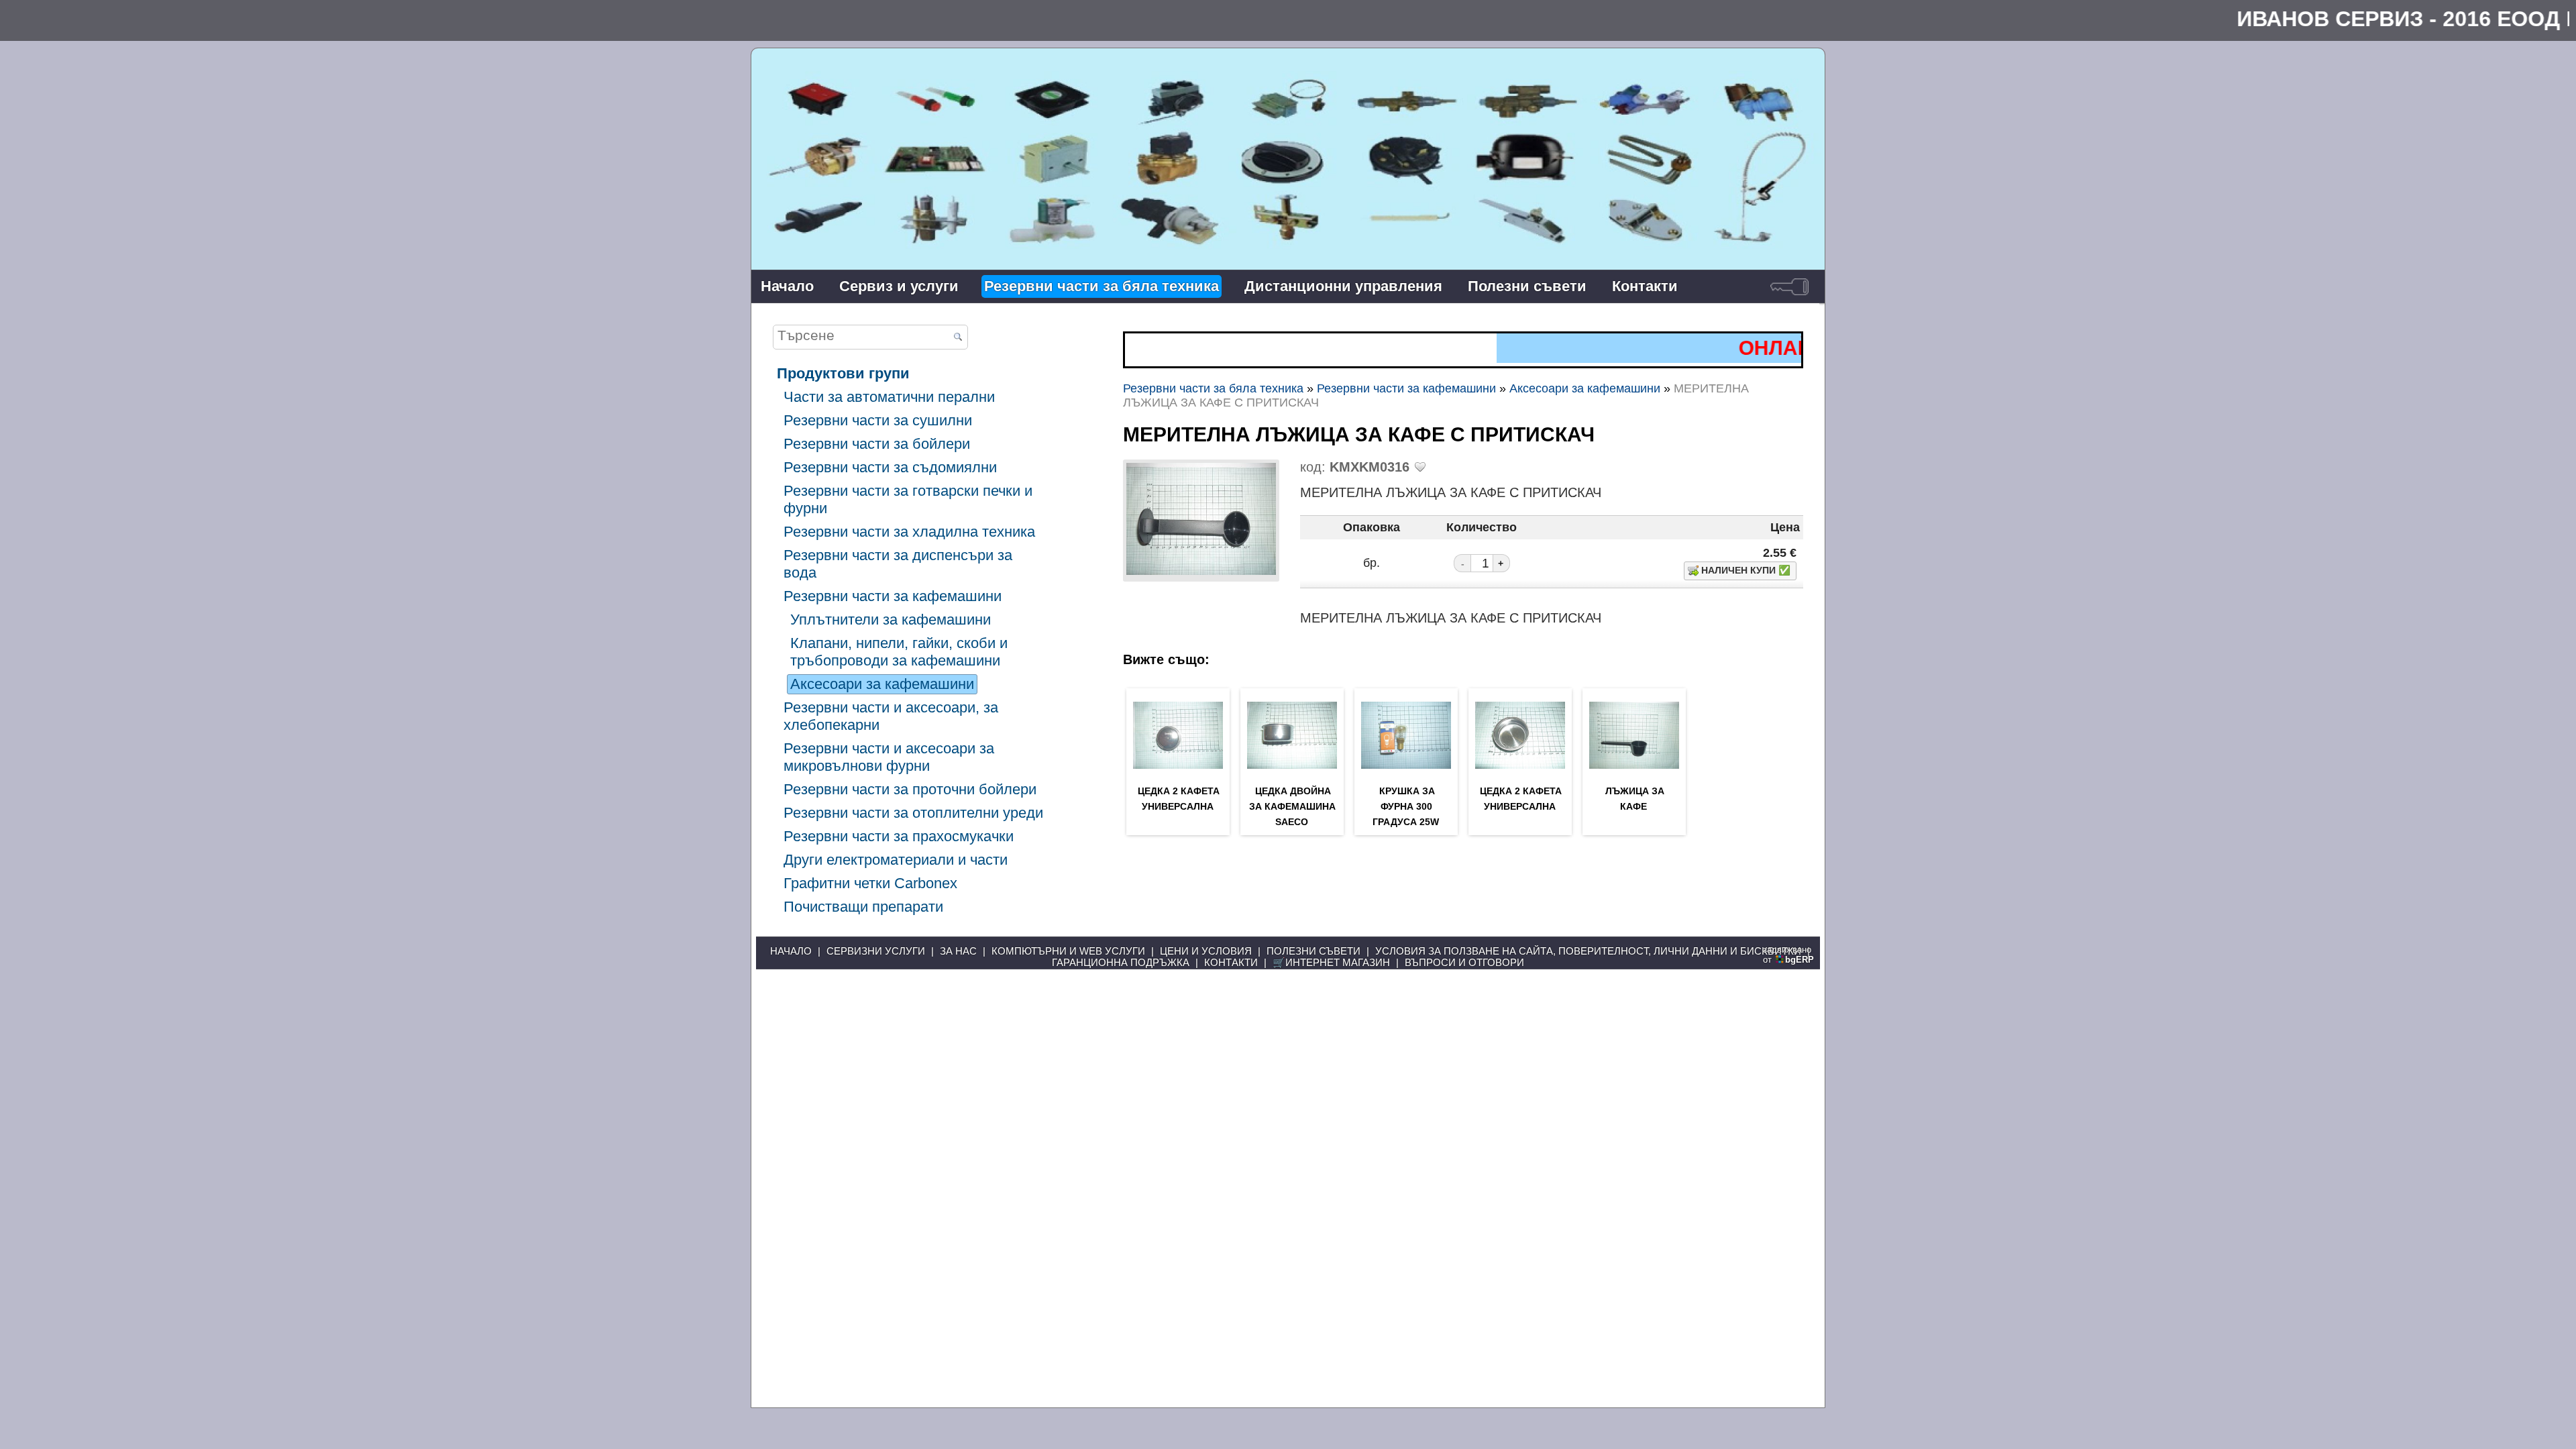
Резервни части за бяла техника (1102, 286)
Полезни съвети (1527, 286)
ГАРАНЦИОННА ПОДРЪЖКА (1121, 962)
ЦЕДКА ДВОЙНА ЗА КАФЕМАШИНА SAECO (1292, 806)
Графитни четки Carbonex (870, 883)
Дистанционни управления (1343, 286)
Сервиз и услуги (899, 286)
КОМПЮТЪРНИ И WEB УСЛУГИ (1068, 951)
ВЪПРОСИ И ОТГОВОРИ (1464, 962)
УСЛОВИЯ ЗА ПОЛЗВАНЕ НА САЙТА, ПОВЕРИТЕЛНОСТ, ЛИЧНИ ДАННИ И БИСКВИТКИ (1588, 951)
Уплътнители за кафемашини (891, 620)
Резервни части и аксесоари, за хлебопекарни (891, 716)
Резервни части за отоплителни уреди (913, 813)
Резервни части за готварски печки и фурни (908, 499)
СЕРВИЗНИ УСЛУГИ (876, 951)
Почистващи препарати (863, 907)
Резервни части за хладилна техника (909, 532)
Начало (787, 286)
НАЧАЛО (791, 951)
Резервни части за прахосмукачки (899, 836)
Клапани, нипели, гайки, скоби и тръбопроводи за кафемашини (899, 652)
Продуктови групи (843, 373)
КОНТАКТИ (1231, 962)
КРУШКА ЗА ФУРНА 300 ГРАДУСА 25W (1406, 806)
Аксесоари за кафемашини (882, 684)
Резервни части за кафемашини (893, 596)
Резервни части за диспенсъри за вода (898, 564)
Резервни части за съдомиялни (890, 467)
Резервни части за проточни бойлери (910, 789)
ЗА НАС (958, 951)
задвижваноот (1788, 955)
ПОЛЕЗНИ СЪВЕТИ (1313, 951)
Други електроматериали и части (896, 860)
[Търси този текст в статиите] (958, 338)
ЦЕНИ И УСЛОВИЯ (1206, 951)
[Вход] (1789, 286)
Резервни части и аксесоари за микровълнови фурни (889, 757)
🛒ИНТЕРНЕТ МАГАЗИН (1331, 962)
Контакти (1645, 286)
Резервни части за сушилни (878, 420)
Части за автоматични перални (889, 397)
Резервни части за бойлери (877, 444)
